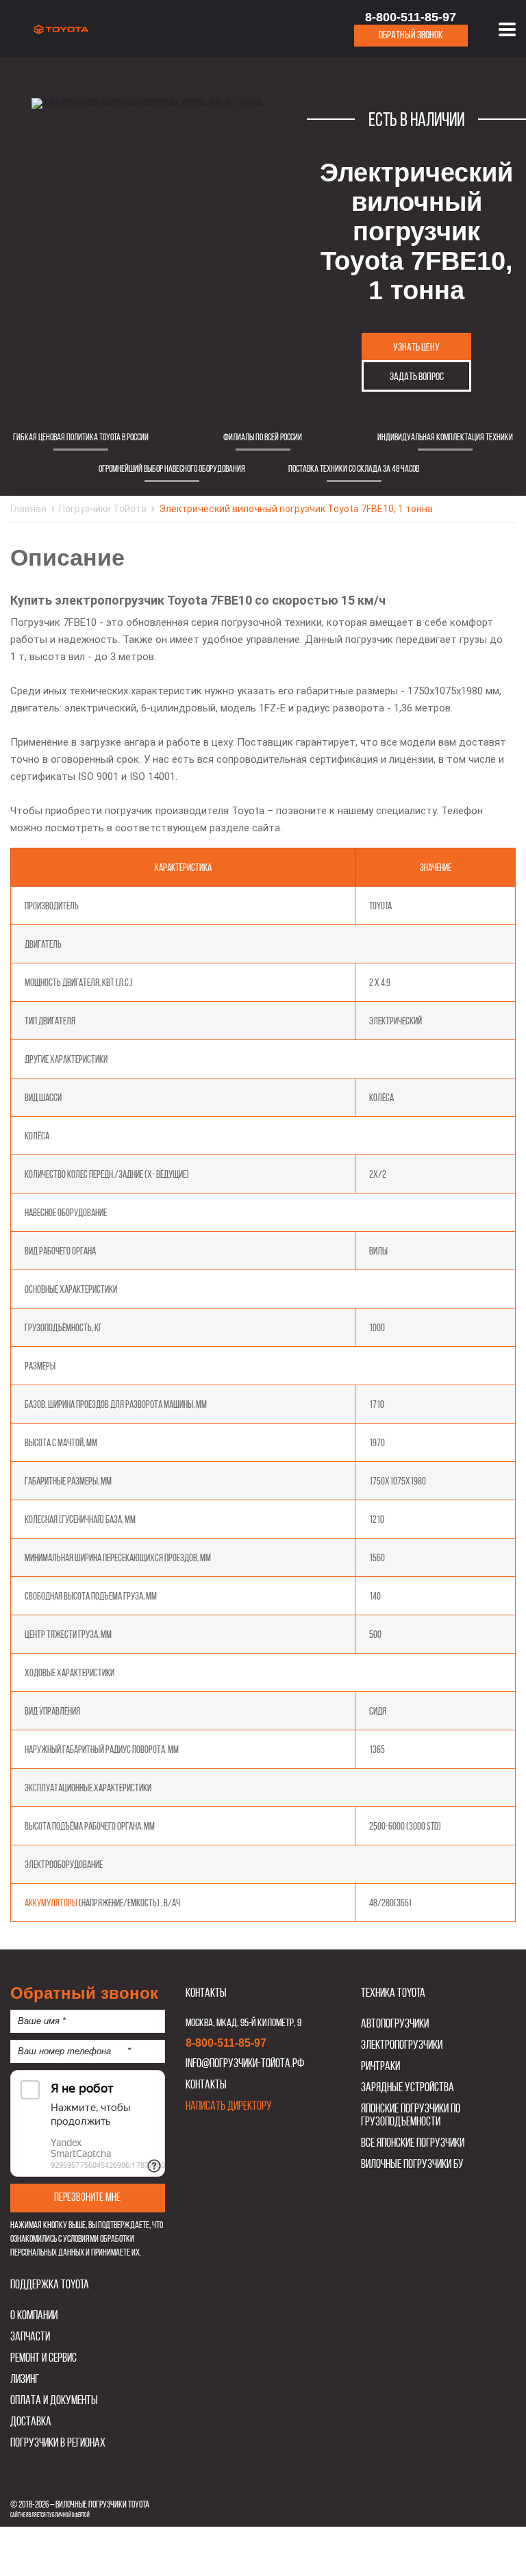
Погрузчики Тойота (103, 509)
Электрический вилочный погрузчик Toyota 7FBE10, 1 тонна (296, 509)
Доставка (31, 2422)
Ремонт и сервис (43, 2359)
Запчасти (30, 2337)
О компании (34, 2316)
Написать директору (229, 2107)
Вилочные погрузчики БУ (412, 2165)
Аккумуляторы (51, 1904)
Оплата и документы (54, 2401)
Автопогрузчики (395, 2024)
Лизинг (25, 2380)
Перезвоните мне (87, 2198)
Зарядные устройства (408, 2088)
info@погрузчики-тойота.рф (245, 2064)
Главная (28, 509)
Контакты (206, 2085)
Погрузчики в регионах (58, 2444)
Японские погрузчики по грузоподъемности (411, 2116)
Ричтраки (380, 2067)
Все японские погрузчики (413, 2144)
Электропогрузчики (402, 2046)
